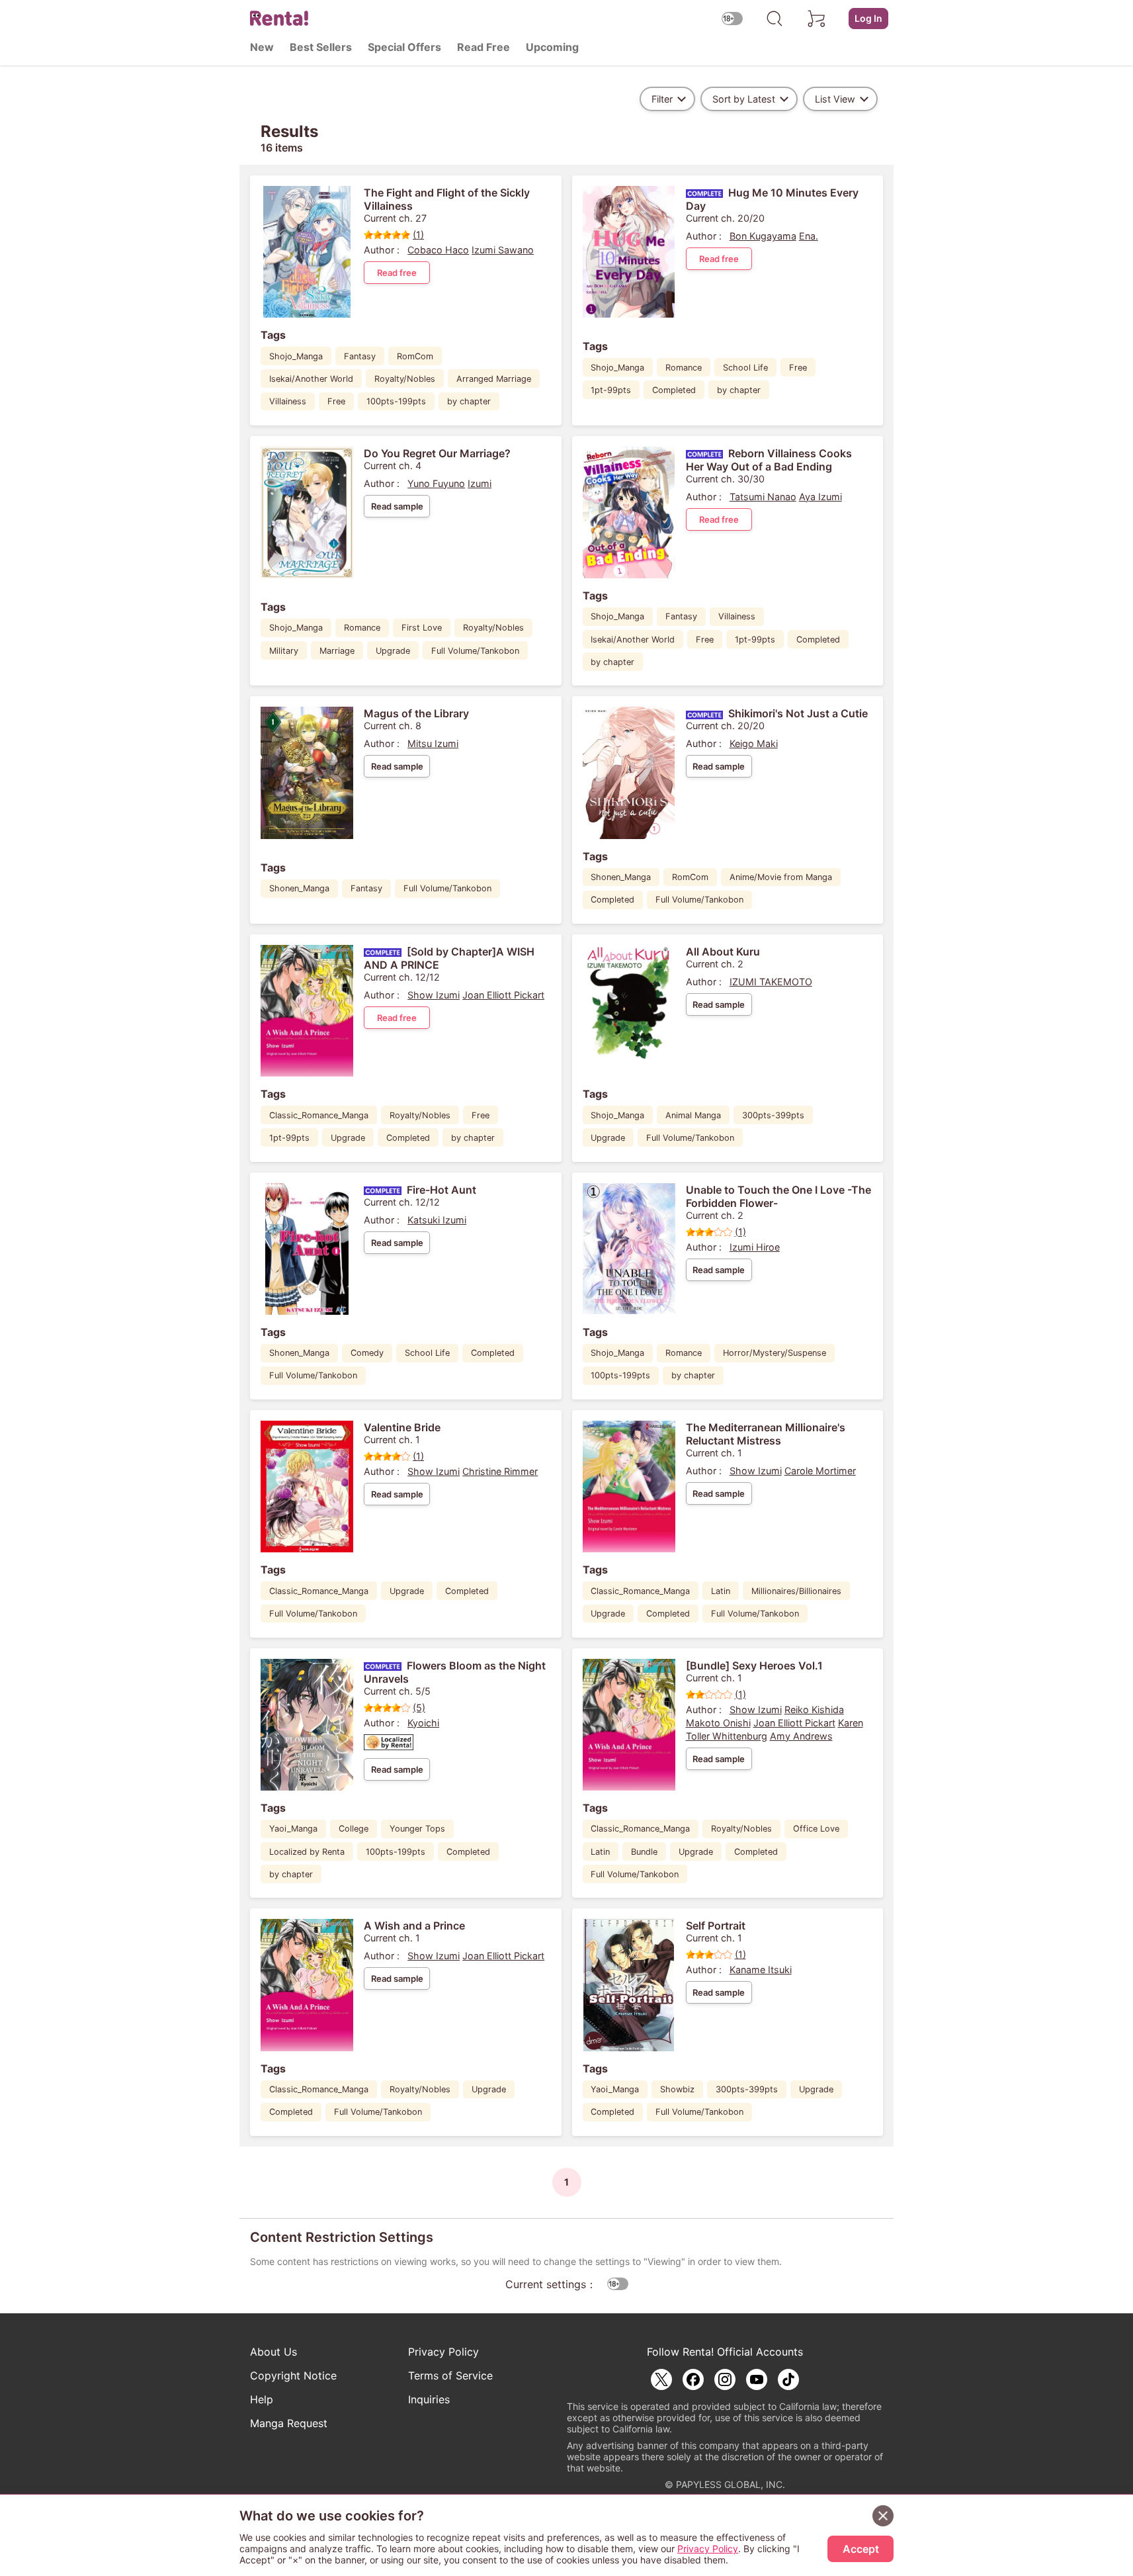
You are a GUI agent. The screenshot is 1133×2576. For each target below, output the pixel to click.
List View (835, 99)
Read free (397, 273)
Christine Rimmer (500, 1471)
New (262, 47)
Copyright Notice (293, 2376)
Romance (684, 368)
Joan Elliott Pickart (503, 995)
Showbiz (677, 2089)
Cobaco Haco (438, 250)
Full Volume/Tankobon (475, 651)
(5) (419, 1708)
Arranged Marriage (494, 379)
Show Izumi (434, 995)
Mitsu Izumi (433, 743)
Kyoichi (423, 1723)
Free (336, 401)
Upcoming (552, 47)
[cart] (817, 19)
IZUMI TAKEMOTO (771, 982)
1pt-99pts (611, 390)
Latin (721, 1591)
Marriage (337, 651)
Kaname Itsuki (761, 1970)
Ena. (809, 236)
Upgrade (393, 651)
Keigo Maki (754, 743)
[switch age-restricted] (732, 18)
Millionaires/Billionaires (796, 1591)
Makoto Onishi (718, 1723)
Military (284, 651)
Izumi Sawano (503, 250)
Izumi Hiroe (755, 1247)
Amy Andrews (801, 1736)
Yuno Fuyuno (436, 483)
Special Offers (404, 47)
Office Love (816, 1829)
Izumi (480, 483)
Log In (868, 18)
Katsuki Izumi (437, 1220)
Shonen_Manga (299, 888)
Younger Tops (417, 1829)
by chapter (469, 401)
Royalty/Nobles (405, 379)
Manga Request (289, 2423)
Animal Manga (693, 1115)
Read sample (397, 506)
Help (262, 2399)
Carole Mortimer (820, 1471)
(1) (418, 235)
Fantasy (360, 356)
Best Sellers (321, 47)
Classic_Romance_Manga (319, 1115)
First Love (422, 628)
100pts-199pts (396, 401)
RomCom (415, 356)
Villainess (288, 401)
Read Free (483, 47)
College (354, 1829)
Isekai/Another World (311, 379)
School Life (745, 368)
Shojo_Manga (296, 356)
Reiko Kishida (814, 1710)
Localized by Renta (307, 1852)
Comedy (367, 1353)
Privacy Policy (443, 2352)
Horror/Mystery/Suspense (775, 1353)
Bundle (644, 1852)
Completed (674, 390)
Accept (861, 2549)
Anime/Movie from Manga (781, 877)
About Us (273, 2352)
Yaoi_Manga (293, 1829)
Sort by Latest (744, 99)
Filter (662, 99)
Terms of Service (450, 2376)
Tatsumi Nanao (763, 497)
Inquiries (429, 2399)
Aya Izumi (820, 497)
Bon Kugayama (763, 236)
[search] (775, 19)
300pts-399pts (773, 1115)
